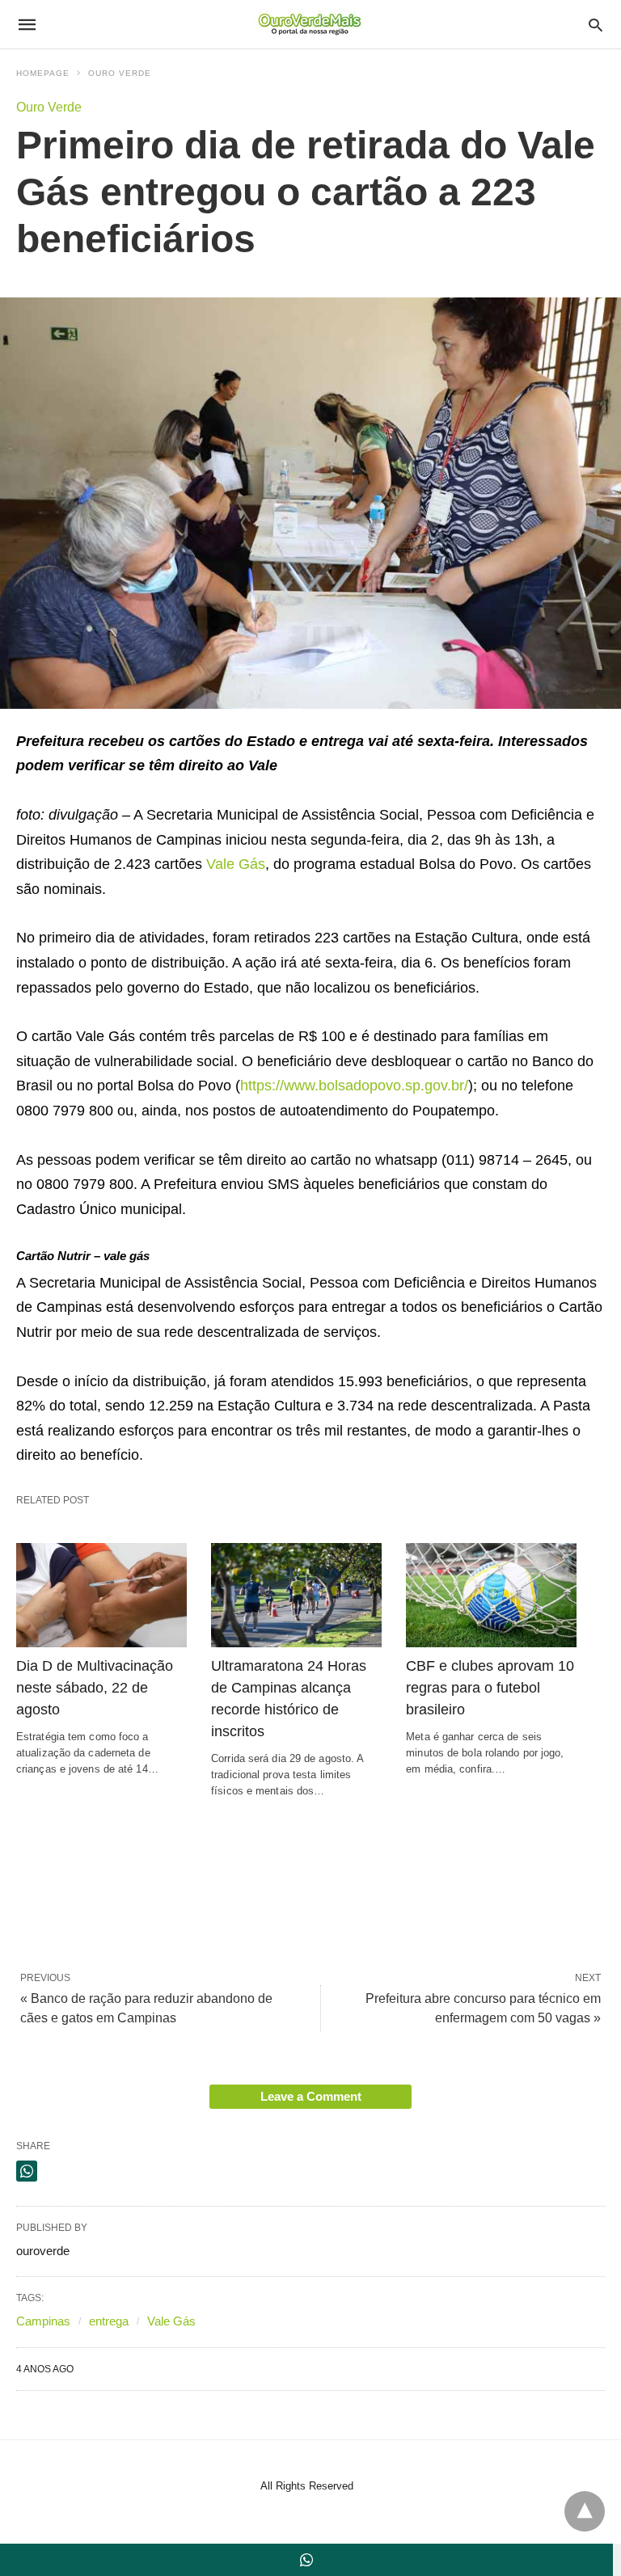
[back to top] (585, 2511)
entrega (109, 2321)
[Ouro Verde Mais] (310, 24)
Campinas (43, 2321)
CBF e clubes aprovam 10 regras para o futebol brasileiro (490, 1688)
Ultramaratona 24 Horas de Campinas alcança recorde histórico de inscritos (289, 1699)
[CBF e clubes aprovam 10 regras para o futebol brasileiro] (491, 1595)
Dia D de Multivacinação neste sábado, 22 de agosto (95, 1688)
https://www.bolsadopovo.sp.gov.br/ (354, 1086)
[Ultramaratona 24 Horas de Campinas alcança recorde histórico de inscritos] (296, 1595)
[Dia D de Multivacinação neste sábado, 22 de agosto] (101, 1595)
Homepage (43, 73)
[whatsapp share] (27, 2171)
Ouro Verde (120, 73)
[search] (596, 25)
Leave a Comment (311, 2096)
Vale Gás (236, 864)
